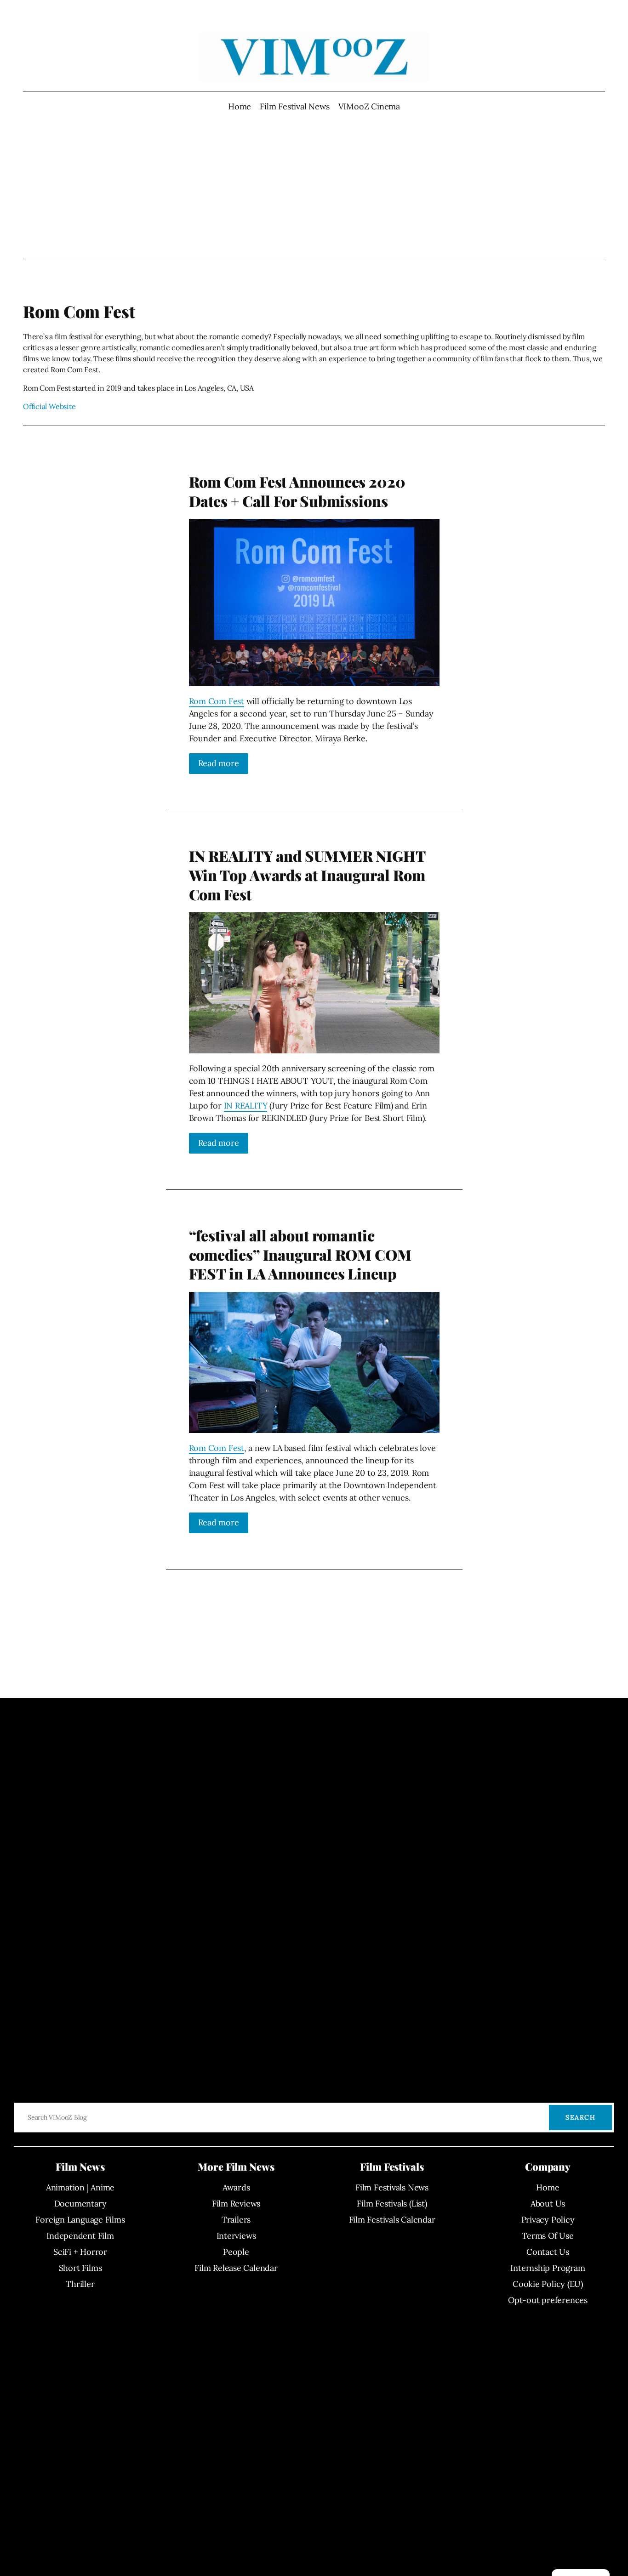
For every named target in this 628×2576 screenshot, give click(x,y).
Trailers (236, 2220)
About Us (548, 2204)
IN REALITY (246, 1106)
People (236, 2252)
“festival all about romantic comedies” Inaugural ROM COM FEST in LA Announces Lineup (300, 1254)
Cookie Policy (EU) (548, 2284)
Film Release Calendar (236, 2268)
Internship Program (548, 2268)
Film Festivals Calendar (392, 2220)
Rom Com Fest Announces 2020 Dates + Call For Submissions (297, 491)
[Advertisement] (314, 186)
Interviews (236, 2236)
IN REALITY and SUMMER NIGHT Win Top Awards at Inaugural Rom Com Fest (307, 875)
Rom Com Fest (217, 701)
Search (580, 2117)
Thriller (80, 2284)
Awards (236, 2187)
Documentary (80, 2204)
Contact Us (548, 2252)
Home (240, 106)
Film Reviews (236, 2204)
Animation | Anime (80, 2187)
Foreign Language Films (80, 2220)
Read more (219, 763)
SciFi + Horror (80, 2252)
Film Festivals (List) (392, 2204)
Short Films (80, 2268)
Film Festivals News (392, 2187)
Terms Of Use (548, 2236)
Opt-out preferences (548, 2300)
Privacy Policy (548, 2220)
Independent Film (80, 2236)
